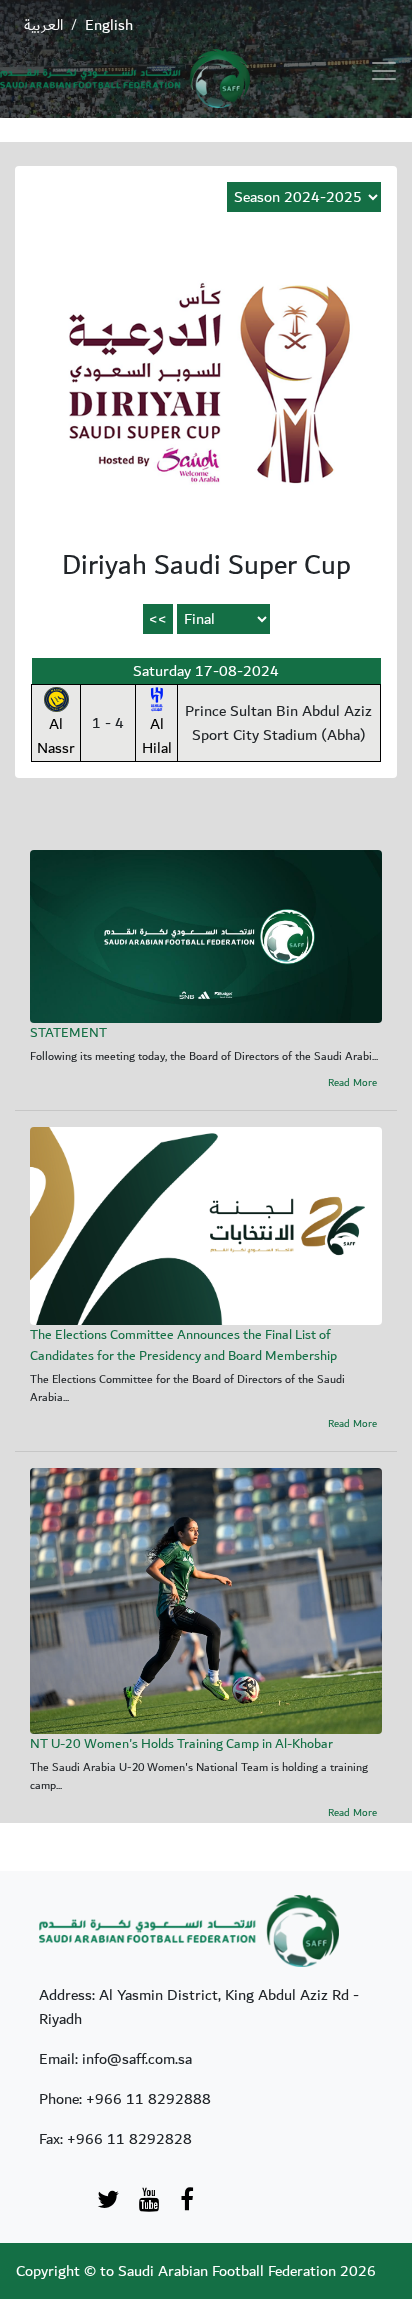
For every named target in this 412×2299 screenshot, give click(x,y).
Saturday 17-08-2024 (206, 671)
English (109, 25)
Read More (352, 1084)
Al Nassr (56, 736)
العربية (43, 25)
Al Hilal (157, 736)
